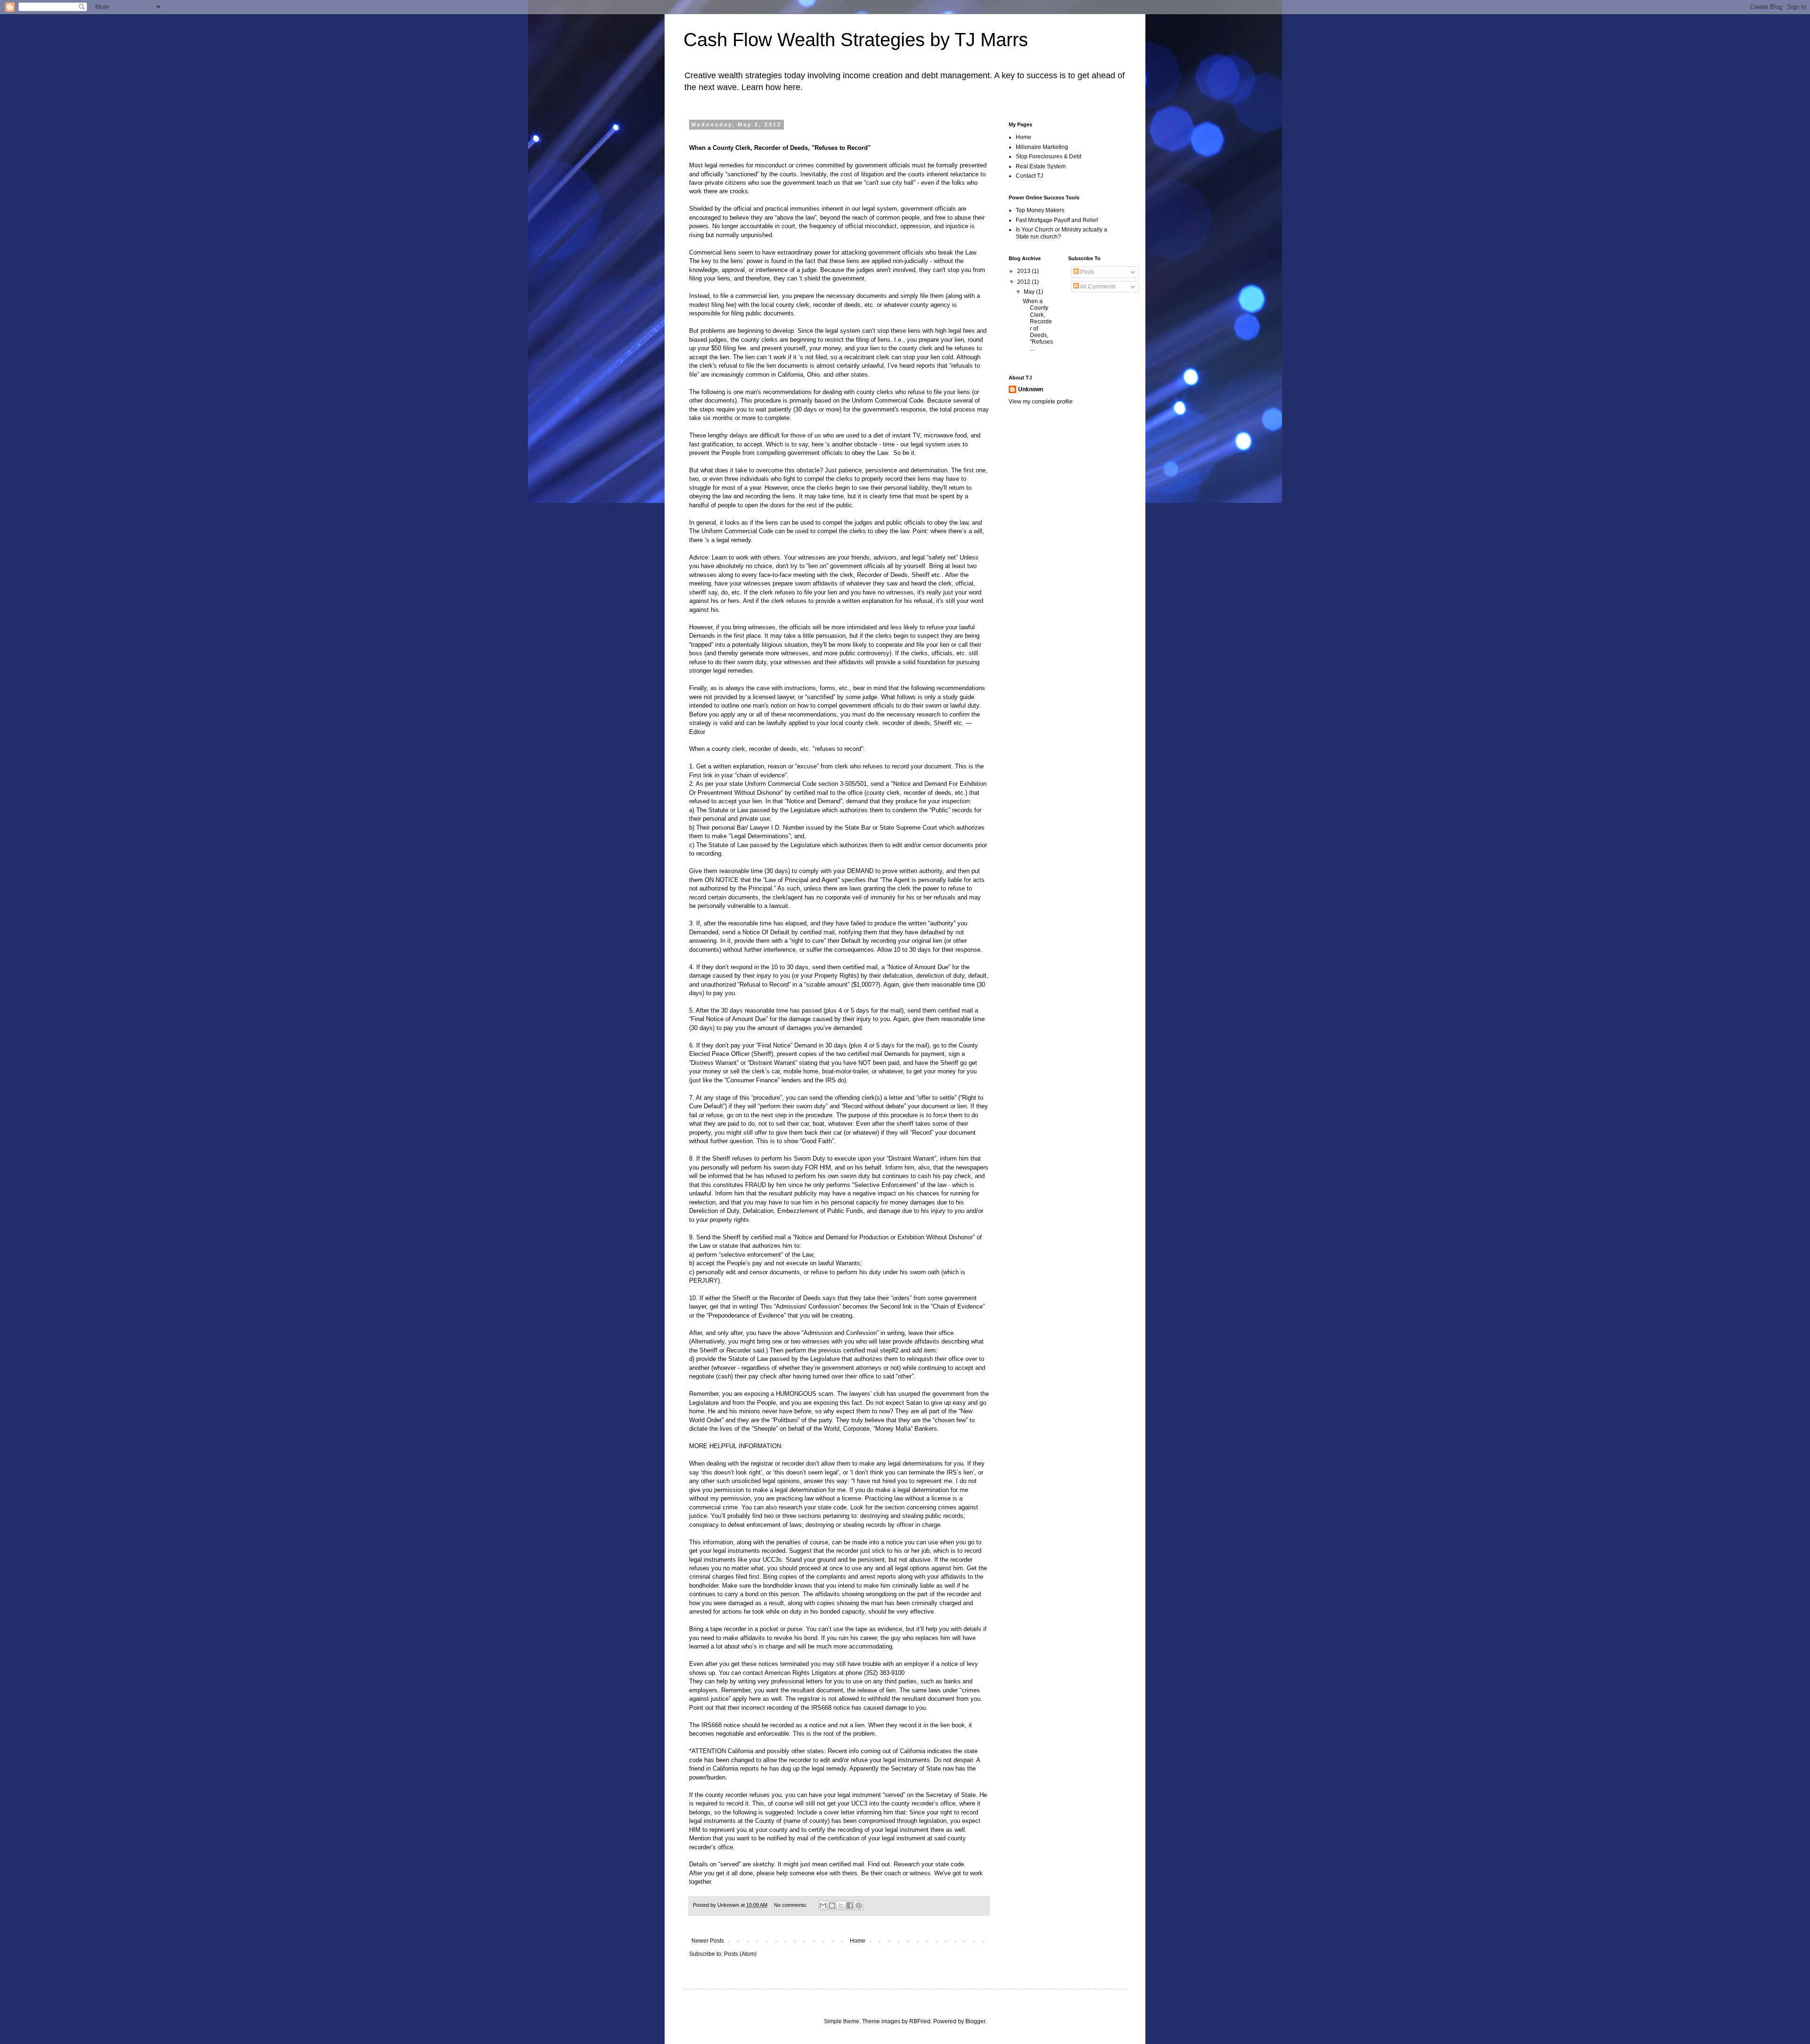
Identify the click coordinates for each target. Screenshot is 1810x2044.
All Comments (1097, 287)
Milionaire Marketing (1042, 147)
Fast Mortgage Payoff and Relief (1057, 220)
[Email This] (823, 1905)
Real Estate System (1041, 166)
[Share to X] (841, 1905)
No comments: (791, 1905)
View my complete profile (1041, 402)
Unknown (1031, 389)
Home (858, 1941)
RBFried (920, 2021)
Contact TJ (1029, 176)
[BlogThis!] (832, 1905)
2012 (1024, 282)
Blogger (975, 2021)
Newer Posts (708, 1941)
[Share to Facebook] (850, 1905)
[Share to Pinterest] (859, 1905)
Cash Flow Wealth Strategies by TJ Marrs (856, 40)
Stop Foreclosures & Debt (1049, 157)
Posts (1087, 272)
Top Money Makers (1040, 210)
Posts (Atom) (740, 1954)
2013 (1024, 271)
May (1030, 292)
